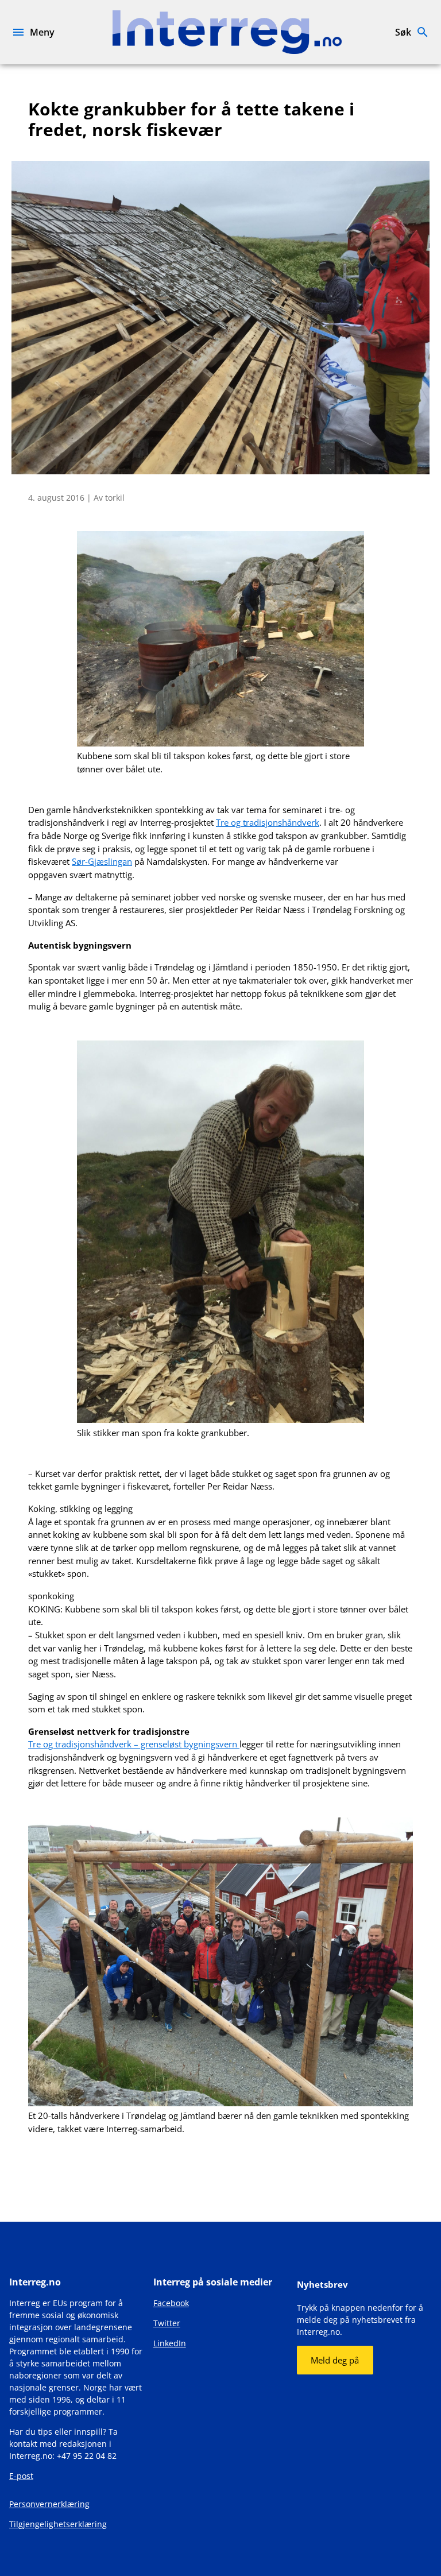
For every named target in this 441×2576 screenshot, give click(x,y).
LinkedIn (170, 2343)
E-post (21, 2476)
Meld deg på (335, 2360)
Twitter (167, 2323)
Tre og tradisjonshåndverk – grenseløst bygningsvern (134, 1744)
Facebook (171, 2303)
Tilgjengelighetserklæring (58, 2524)
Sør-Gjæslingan (102, 861)
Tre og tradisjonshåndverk (268, 822)
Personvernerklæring (49, 2504)
